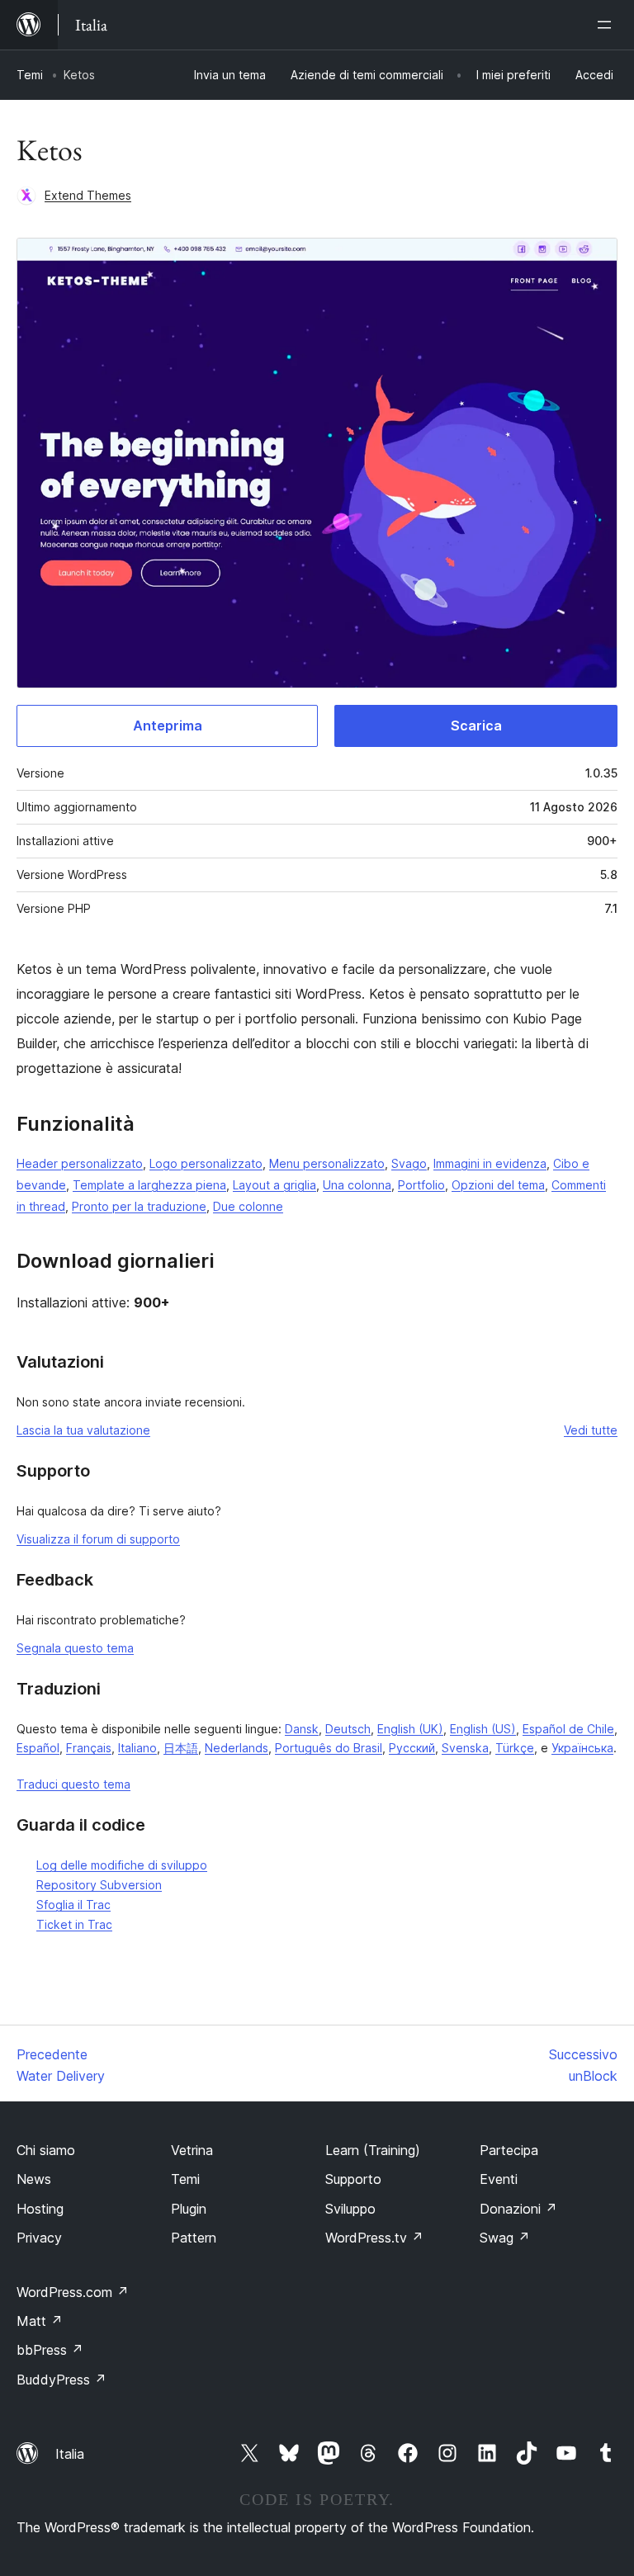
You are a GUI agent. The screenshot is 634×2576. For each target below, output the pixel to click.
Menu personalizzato (327, 1163)
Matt (40, 2321)
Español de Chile (568, 1729)
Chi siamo (46, 2150)
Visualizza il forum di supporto (98, 1539)
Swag (505, 2238)
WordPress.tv (374, 2238)
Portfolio (421, 1185)
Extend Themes (88, 195)
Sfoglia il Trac (73, 1905)
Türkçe (515, 1748)
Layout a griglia (274, 1185)
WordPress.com (73, 2292)
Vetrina (192, 2150)
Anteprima (168, 726)
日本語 (181, 1748)
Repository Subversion (99, 1885)
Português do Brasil (329, 1748)
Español (38, 1748)
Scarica (476, 726)
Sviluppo (350, 2209)
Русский (412, 1748)
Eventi (499, 2179)
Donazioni (518, 2209)
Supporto (353, 2179)
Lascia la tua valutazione (83, 1430)
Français (89, 1748)
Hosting (40, 2209)
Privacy (39, 2238)
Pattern (194, 2238)
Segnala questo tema (75, 1648)
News (34, 2179)
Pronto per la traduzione (139, 1206)
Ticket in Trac (74, 1924)
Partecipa (509, 2150)
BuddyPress (62, 2380)
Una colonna (357, 1185)
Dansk (302, 1729)
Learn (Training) (373, 2150)
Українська (582, 1748)
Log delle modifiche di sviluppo (122, 1865)
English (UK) (410, 1729)
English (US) (483, 1729)
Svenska (465, 1748)
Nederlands (237, 1748)
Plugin (189, 2209)
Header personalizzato (80, 1163)
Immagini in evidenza (490, 1163)
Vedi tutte (591, 1430)
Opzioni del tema (498, 1185)
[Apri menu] (608, 25)
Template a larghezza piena (149, 1185)
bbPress (50, 2350)
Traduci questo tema (73, 1784)
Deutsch (348, 1729)
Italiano (137, 1748)
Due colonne (248, 1206)
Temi (30, 75)
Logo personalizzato (206, 1163)
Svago (409, 1163)
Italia (70, 2454)
